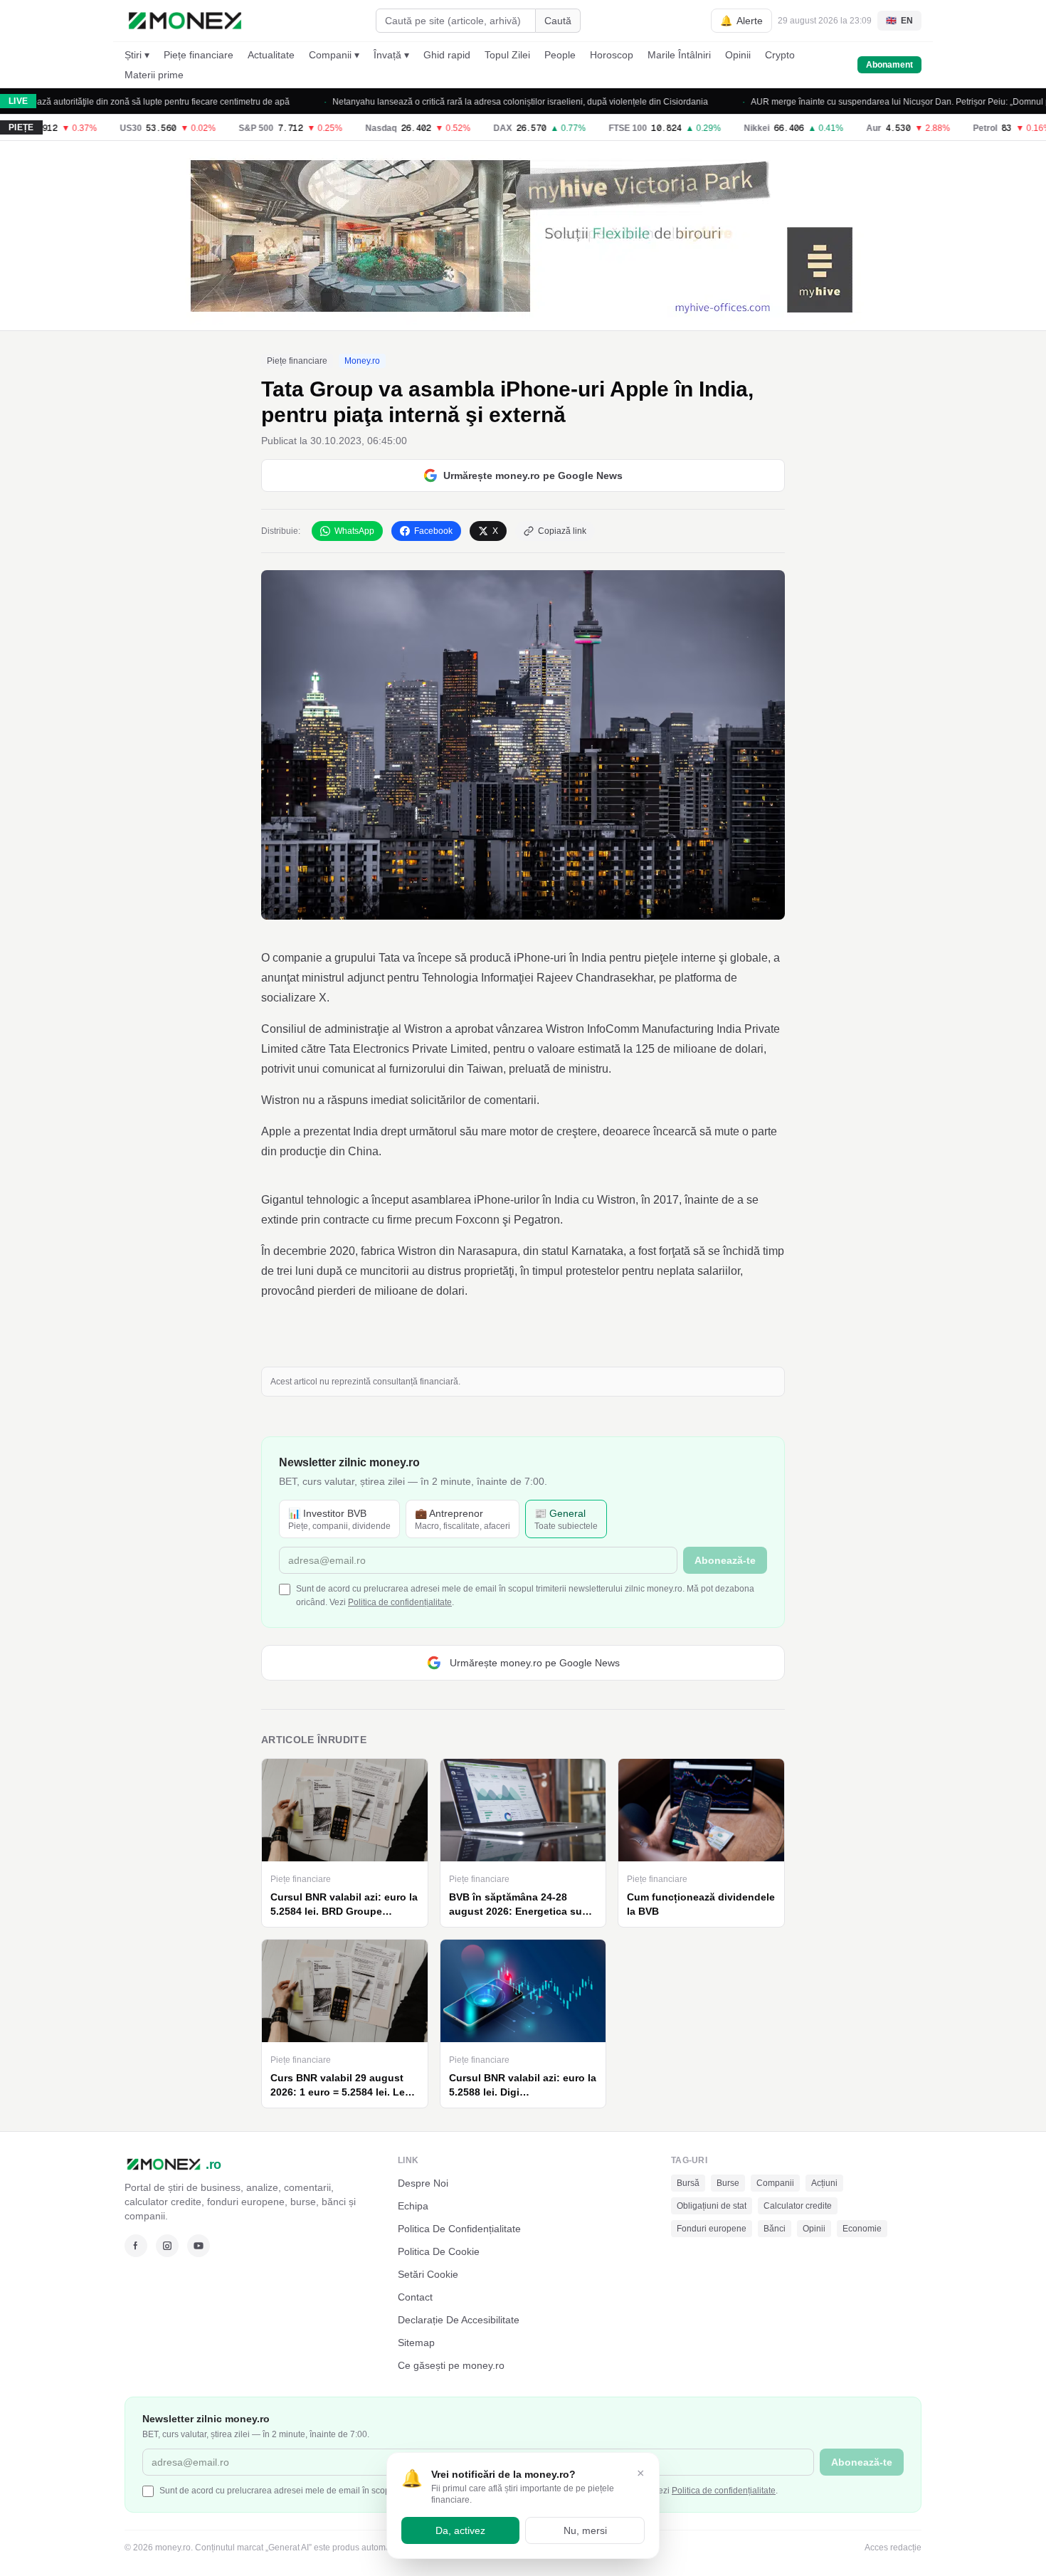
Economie (862, 2229)
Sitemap (416, 2343)
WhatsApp (354, 531)
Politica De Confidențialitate (459, 2229)
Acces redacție (893, 2548)
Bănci (775, 2229)
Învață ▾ (391, 55)
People (560, 55)
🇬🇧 (899, 21)
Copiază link (562, 531)
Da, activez (460, 2530)
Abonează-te (725, 1560)
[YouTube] (199, 2246)
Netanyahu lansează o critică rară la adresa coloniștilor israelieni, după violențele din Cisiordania (469, 102)
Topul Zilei (507, 55)
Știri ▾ (137, 55)
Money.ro (362, 361)
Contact (415, 2297)
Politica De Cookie (439, 2251)
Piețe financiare (199, 55)
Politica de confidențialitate (400, 1602)
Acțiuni (824, 2183)
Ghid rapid (447, 55)
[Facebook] (136, 2246)
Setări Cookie (428, 2274)
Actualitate (271, 55)
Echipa (413, 2206)
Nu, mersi (585, 2530)
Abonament (889, 65)
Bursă (688, 2183)
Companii (775, 2183)
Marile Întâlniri (679, 55)
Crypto (780, 55)
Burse (728, 2183)
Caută (558, 21)
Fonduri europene (712, 2229)
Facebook (433, 531)
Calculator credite (798, 2206)
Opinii (738, 55)
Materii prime (154, 75)
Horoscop (612, 55)
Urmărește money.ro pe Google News (533, 475)
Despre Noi (423, 2183)
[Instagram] (167, 2246)
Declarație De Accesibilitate (459, 2320)
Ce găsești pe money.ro (451, 2365)
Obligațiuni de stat (712, 2206)
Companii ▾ (334, 55)
